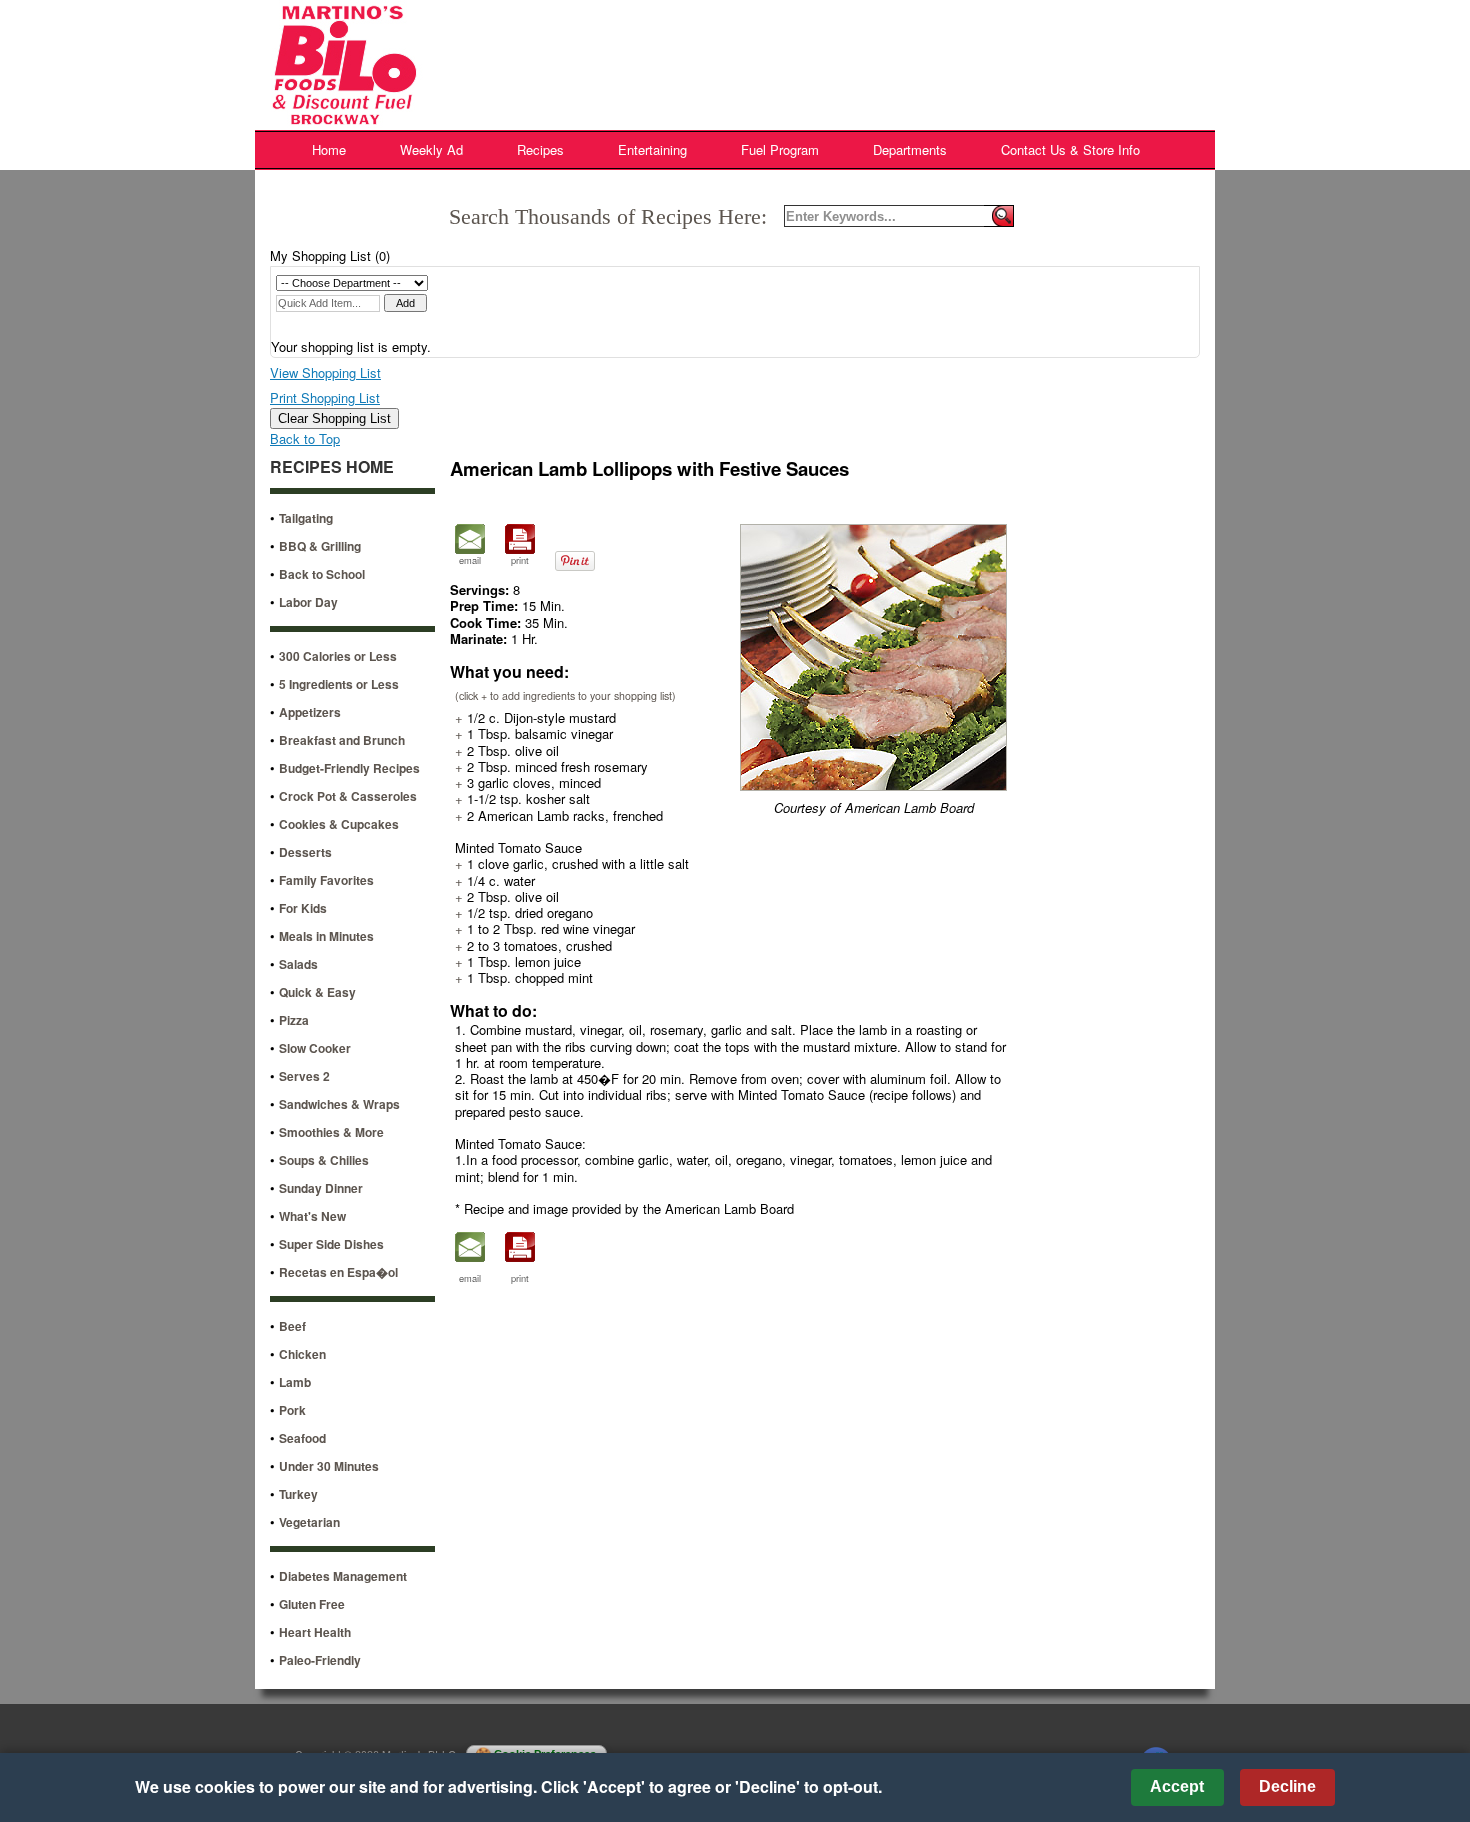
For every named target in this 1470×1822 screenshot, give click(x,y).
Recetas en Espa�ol (338, 1272)
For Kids (303, 908)
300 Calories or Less (338, 656)
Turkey (298, 1494)
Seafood (302, 1438)
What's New (312, 1216)
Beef (292, 1326)
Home (329, 149)
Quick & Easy (317, 992)
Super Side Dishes (331, 1244)
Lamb (295, 1382)
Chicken (302, 1354)
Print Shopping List (325, 397)
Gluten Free (312, 1604)
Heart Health (315, 1632)
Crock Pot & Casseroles (348, 796)
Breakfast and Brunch (342, 740)
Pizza (294, 1020)
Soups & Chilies (324, 1160)
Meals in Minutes (326, 936)
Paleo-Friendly (320, 1660)
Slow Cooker (315, 1048)
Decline (1287, 1786)
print (520, 560)
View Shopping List (325, 372)
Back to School (322, 574)
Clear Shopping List (334, 418)
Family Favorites (326, 880)
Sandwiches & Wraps (339, 1104)
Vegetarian (309, 1522)
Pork (292, 1410)
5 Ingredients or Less (339, 684)
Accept (1177, 1786)
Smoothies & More (331, 1132)
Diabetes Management (343, 1576)
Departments (910, 149)
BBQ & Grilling (320, 546)
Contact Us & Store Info (1070, 149)
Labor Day (308, 602)
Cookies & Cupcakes (339, 824)
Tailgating (306, 518)
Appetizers (310, 712)
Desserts (305, 852)
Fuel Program (780, 149)
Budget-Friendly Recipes (349, 768)
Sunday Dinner (321, 1188)
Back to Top (305, 438)
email (470, 560)
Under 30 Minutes (329, 1466)
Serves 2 (304, 1076)
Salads (298, 964)
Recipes (540, 149)
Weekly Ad (431, 149)
